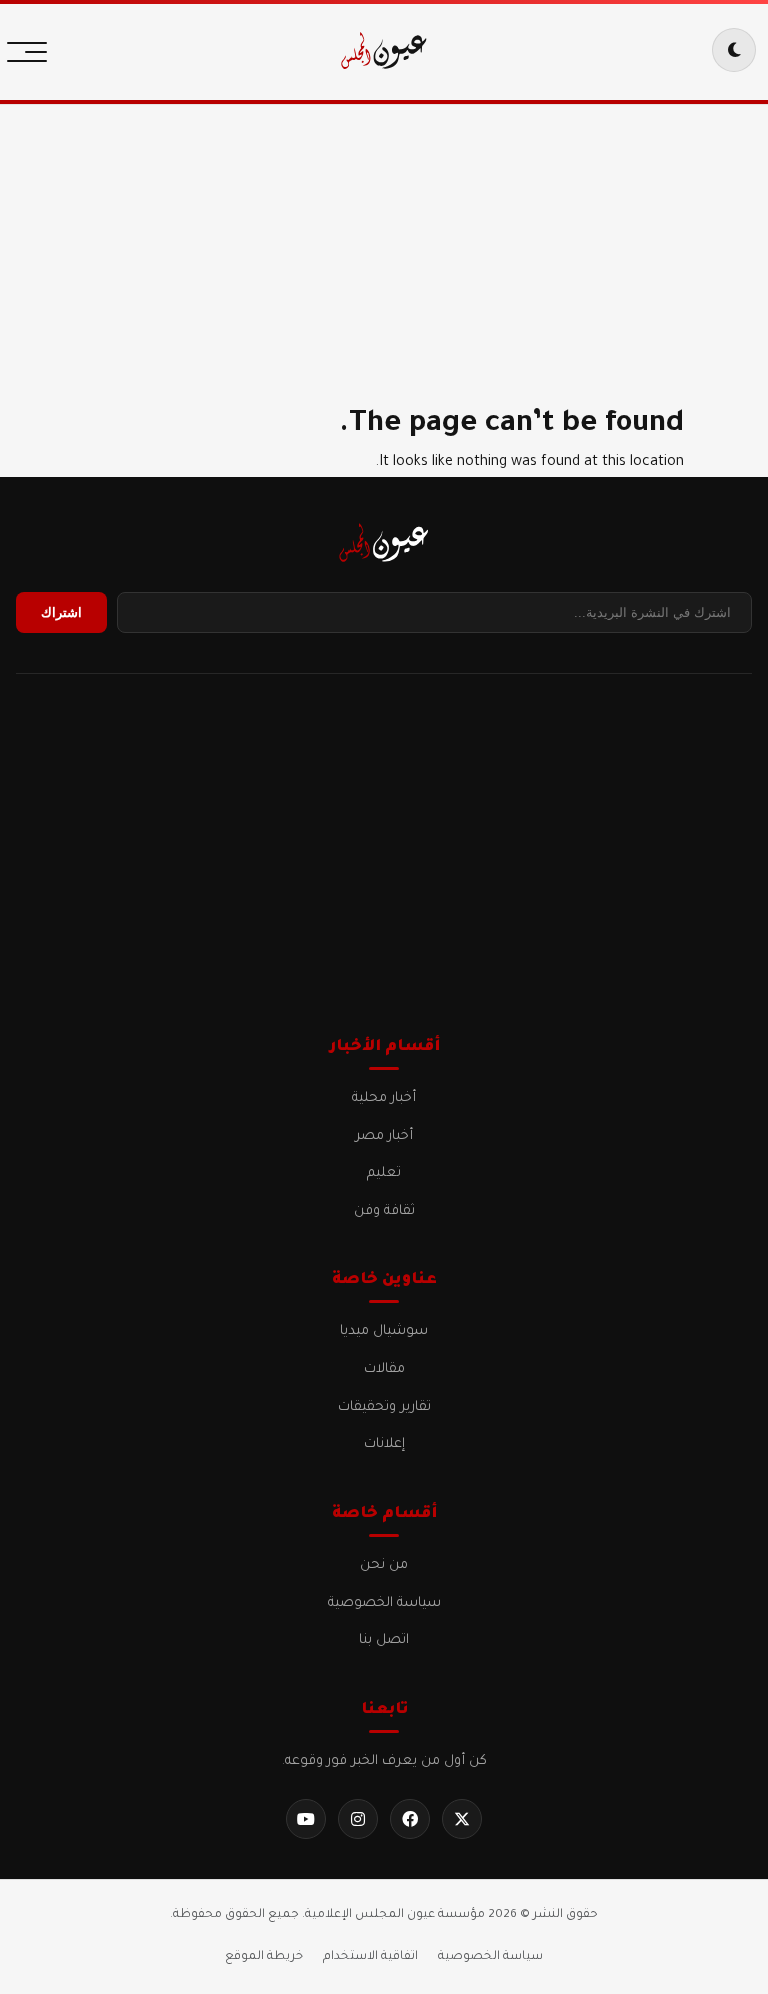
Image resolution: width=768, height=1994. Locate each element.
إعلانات (384, 1444)
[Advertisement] (384, 240)
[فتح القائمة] (32, 50)
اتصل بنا (384, 1640)
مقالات (384, 1369)
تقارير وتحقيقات (384, 1407)
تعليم (384, 1173)
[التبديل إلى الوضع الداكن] (734, 50)
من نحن (384, 1565)
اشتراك (61, 612)
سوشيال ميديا (384, 1331)
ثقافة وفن (384, 1211)
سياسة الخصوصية (384, 1603)
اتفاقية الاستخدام (370, 1957)
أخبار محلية (384, 1098)
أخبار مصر (384, 1136)
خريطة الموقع (264, 1957)
